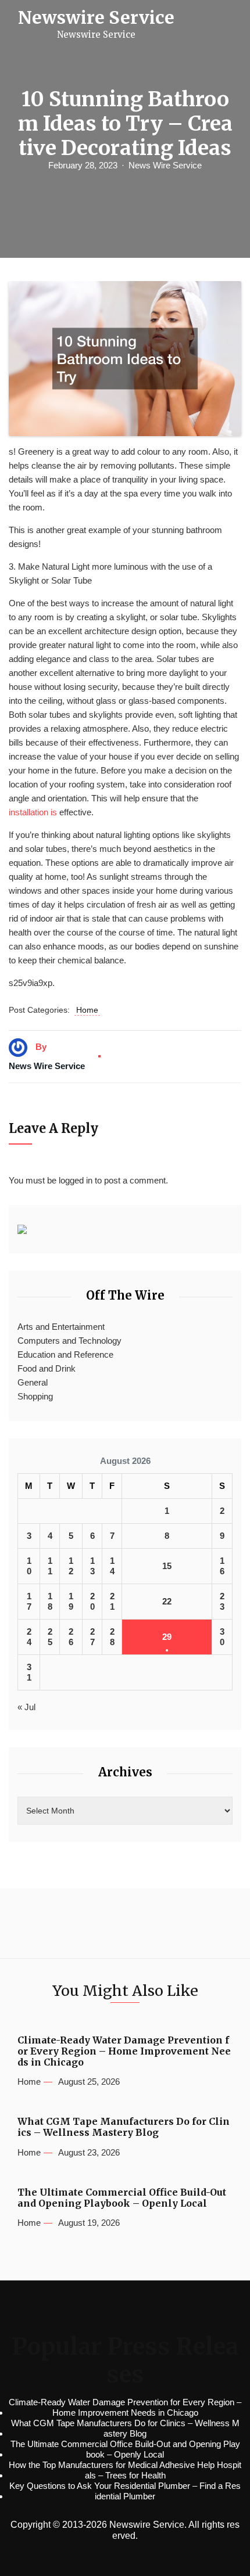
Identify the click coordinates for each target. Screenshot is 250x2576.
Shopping (35, 1396)
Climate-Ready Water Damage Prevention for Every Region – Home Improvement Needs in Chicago (124, 2051)
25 (50, 1637)
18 (50, 1601)
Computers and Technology (69, 1341)
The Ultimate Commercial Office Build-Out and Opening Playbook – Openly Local (122, 2198)
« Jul (26, 1707)
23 (222, 1601)
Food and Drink (47, 1368)
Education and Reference (65, 1354)
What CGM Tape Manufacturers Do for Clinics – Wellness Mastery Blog (124, 2127)
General (33, 1382)
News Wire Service (165, 165)
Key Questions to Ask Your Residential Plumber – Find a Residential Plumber (125, 2491)
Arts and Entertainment (61, 1327)
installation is (33, 812)
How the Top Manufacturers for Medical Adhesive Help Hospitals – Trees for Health (125, 2470)
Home (87, 1010)
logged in (76, 1180)
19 (71, 1601)
